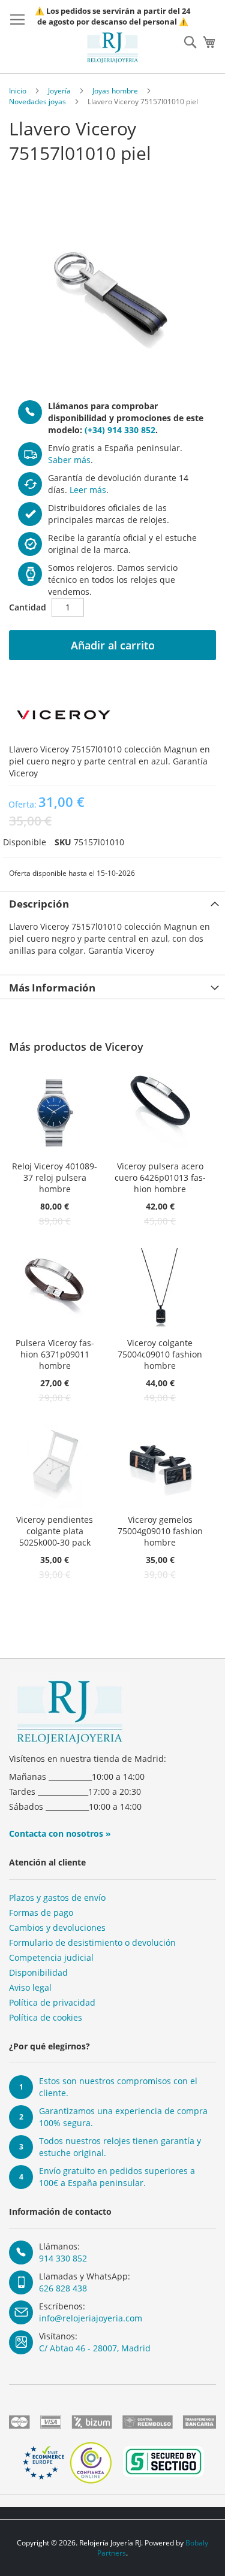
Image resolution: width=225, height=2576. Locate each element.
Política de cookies (46, 2017)
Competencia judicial (51, 1957)
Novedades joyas (37, 102)
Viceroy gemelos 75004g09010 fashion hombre (160, 1531)
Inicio (18, 91)
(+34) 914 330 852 (120, 430)
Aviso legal (30, 1987)
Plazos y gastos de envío (57, 1898)
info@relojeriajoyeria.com (91, 2318)
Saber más (69, 460)
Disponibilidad (38, 1972)
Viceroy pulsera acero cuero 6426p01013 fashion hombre (160, 1177)
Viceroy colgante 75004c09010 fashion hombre (160, 1354)
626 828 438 (63, 2288)
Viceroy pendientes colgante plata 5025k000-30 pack (55, 1531)
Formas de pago (41, 1913)
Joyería (59, 91)
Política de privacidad (52, 2002)
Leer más (88, 490)
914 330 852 (63, 2258)
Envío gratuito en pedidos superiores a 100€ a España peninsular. (117, 2177)
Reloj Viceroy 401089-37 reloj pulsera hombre (55, 1177)
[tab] (112, 903)
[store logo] (113, 48)
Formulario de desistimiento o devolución (92, 1942)
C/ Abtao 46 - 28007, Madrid (95, 2348)
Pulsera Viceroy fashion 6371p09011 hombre (55, 1354)
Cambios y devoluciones (57, 1928)
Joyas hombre (115, 91)
